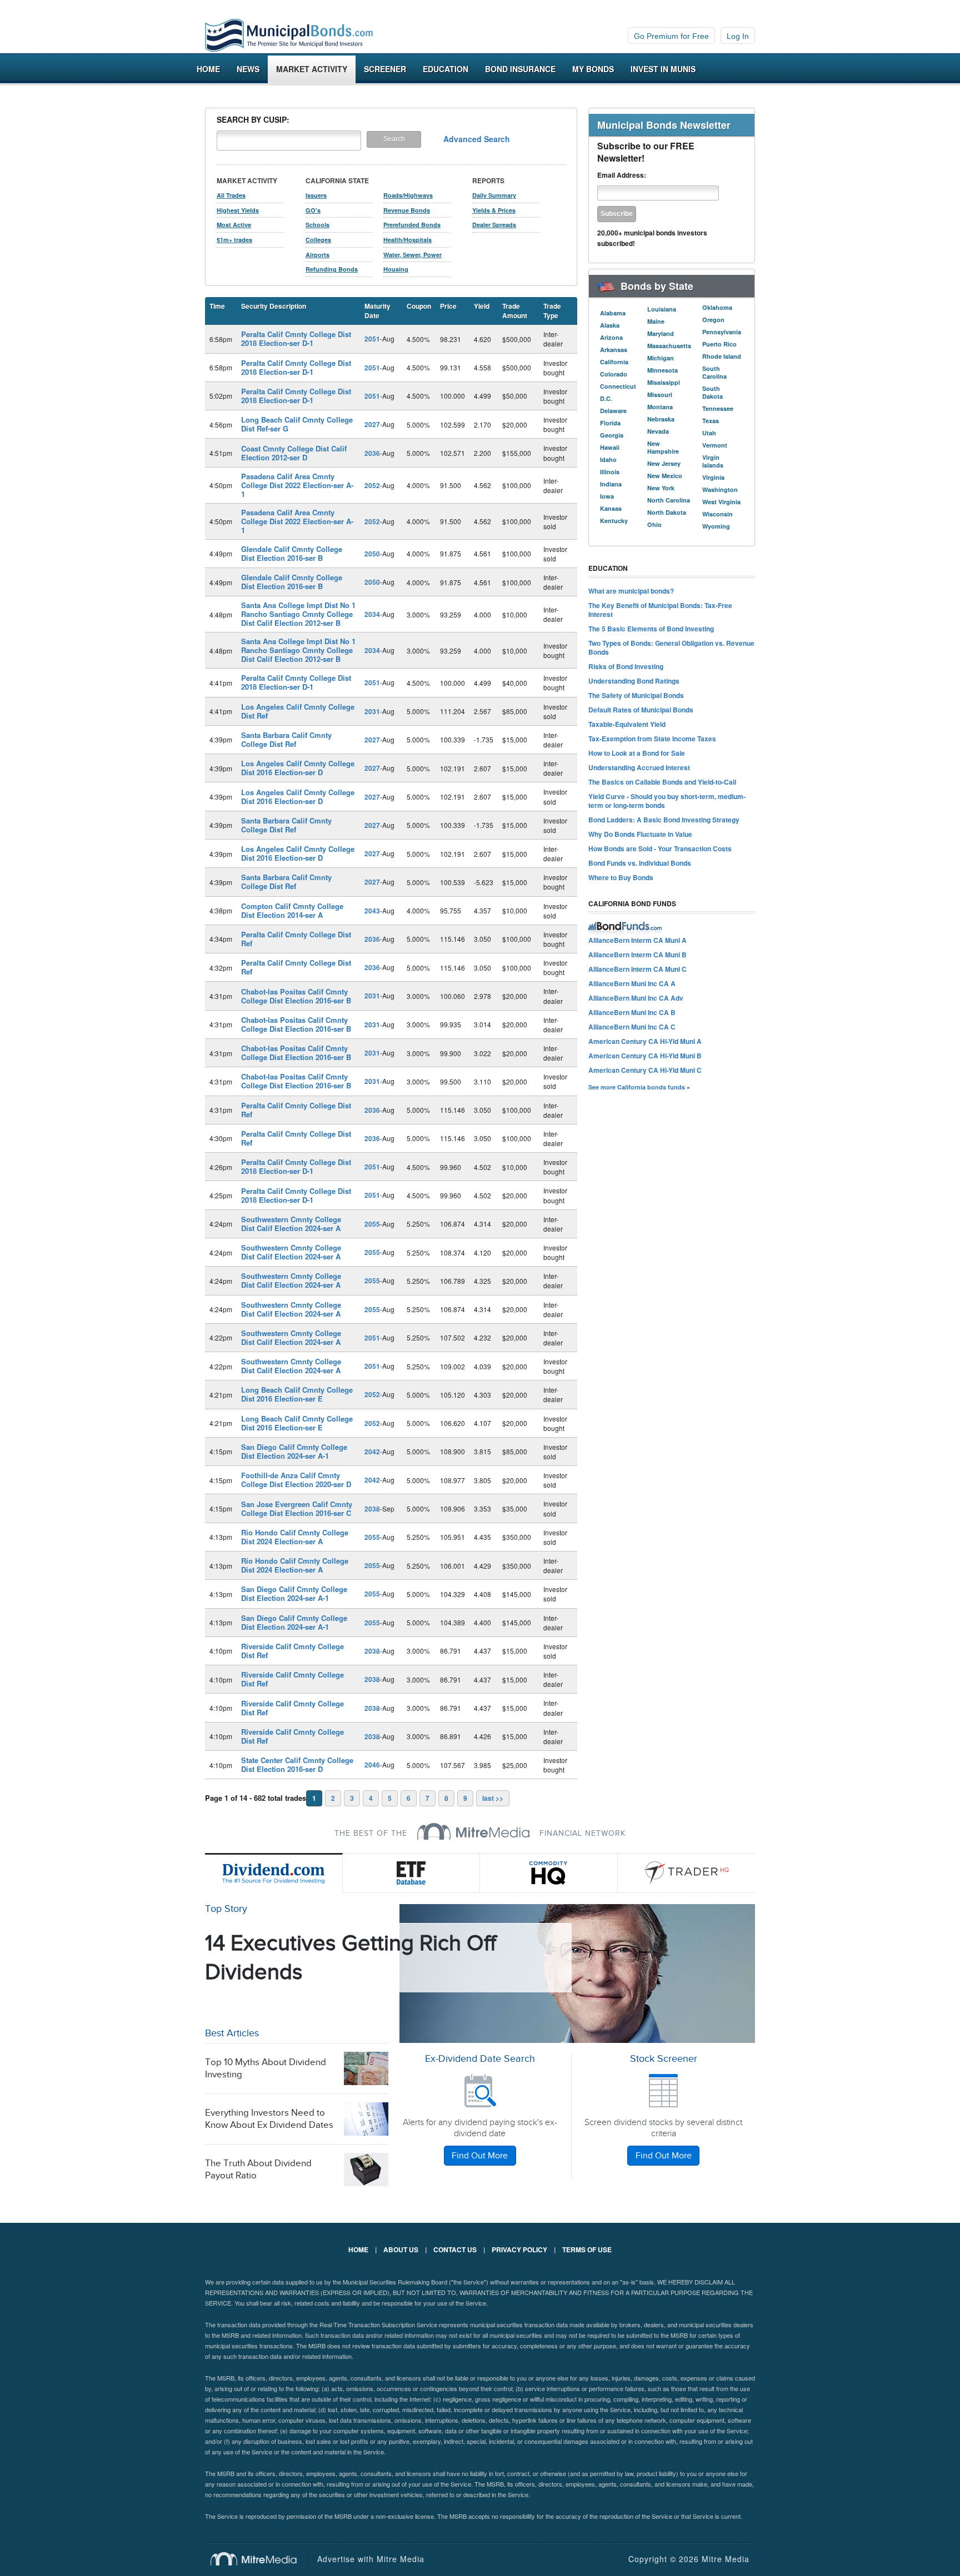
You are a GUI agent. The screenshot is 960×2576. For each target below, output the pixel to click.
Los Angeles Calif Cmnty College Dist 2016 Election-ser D (298, 768)
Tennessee (718, 408)
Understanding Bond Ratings (634, 681)
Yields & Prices (494, 210)
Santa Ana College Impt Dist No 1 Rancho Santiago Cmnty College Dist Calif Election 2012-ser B (298, 614)
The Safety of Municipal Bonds (636, 695)
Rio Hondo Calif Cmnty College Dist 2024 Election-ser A (295, 1537)
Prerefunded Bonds (412, 225)
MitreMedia (473, 1831)
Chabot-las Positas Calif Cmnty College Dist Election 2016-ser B (296, 996)
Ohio (654, 524)
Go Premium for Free (671, 36)
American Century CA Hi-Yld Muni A (645, 1041)
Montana (660, 407)
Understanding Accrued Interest (639, 767)
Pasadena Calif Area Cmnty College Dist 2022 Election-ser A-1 (297, 485)
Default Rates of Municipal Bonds (641, 710)
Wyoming (716, 526)
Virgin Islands (713, 461)
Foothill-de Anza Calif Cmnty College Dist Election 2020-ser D (296, 1480)
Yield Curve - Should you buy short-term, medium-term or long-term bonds (667, 801)
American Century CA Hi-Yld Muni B (645, 1056)
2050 (372, 554)
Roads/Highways (408, 195)
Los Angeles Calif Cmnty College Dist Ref (298, 711)
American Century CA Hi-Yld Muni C (645, 1070)
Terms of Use (587, 2249)
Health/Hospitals (407, 240)
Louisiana (662, 309)
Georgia (612, 435)
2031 (372, 711)
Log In (738, 36)
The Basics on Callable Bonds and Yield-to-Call (662, 782)
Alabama (613, 313)
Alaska (610, 325)
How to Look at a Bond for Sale (637, 753)
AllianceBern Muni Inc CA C (632, 1027)
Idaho (608, 460)
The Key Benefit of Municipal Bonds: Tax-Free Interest (660, 610)
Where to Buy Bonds (621, 877)
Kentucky (614, 521)
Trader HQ (687, 1873)
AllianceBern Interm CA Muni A (637, 940)
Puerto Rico (719, 344)
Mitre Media (259, 2559)
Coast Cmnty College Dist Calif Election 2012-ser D (294, 453)
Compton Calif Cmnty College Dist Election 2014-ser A (292, 910)
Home (208, 69)
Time (217, 306)
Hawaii (610, 447)
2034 (372, 614)
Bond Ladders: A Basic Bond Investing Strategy (664, 820)
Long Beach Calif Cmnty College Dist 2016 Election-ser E (297, 1394)
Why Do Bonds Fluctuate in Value (640, 834)
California (614, 362)
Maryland (661, 333)
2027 (372, 424)
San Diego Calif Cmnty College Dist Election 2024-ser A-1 (294, 1451)
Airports (317, 255)
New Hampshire (663, 447)
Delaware (613, 411)
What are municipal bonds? (631, 591)
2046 (372, 1765)
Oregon (713, 320)
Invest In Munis (663, 69)
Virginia (713, 477)
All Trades (231, 195)
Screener (385, 69)
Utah (709, 433)
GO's (313, 210)
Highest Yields (238, 210)
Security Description (274, 306)
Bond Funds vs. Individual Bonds (640, 863)
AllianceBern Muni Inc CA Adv (636, 998)
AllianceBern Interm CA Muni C (637, 969)
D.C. (606, 398)
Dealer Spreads (494, 225)
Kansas (611, 508)
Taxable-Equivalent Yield (627, 724)
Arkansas (614, 350)
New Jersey (664, 463)
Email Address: (622, 175)
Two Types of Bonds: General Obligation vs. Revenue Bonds (671, 647)
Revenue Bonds (407, 210)
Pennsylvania (722, 332)
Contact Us (455, 2249)
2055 (372, 1224)
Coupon (419, 306)
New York (661, 488)
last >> (493, 1798)
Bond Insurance (520, 69)
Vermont (715, 445)
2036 (372, 453)
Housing (396, 269)
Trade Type (552, 311)
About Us (401, 2249)
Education (446, 69)
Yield (482, 306)
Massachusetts (669, 346)
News (248, 69)
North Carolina (669, 500)
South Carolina (714, 372)
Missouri (660, 395)
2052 (372, 485)
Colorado (614, 374)
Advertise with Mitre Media (371, 2559)
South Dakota (712, 392)
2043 (372, 911)
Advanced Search (477, 139)
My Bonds (593, 69)
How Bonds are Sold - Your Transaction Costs (660, 848)
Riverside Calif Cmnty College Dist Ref (292, 1651)
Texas (711, 421)
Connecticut (618, 386)
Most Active (234, 225)
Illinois (610, 472)
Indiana (611, 484)
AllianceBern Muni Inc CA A (632, 983)
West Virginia (721, 502)
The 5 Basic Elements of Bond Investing (651, 629)
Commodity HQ (549, 1873)
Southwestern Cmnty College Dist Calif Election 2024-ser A (291, 1224)
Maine (656, 321)
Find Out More (480, 2156)
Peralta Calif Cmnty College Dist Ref (296, 939)
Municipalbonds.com (289, 36)
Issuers (316, 195)
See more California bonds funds (637, 1087)
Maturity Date (377, 311)
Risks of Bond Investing (626, 666)
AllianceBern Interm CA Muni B (637, 955)
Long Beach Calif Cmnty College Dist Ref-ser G (297, 424)
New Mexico (665, 476)
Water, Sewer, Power (412, 255)
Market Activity (312, 69)
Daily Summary (494, 195)
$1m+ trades (234, 240)
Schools (317, 225)
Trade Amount (515, 311)
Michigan (661, 358)
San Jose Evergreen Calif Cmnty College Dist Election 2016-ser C (297, 1508)
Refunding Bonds (332, 269)
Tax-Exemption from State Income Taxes (652, 739)
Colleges (318, 240)
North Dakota (667, 512)
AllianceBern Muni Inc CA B (632, 1012)
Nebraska (661, 419)
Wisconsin (717, 514)
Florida (610, 423)
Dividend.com (274, 1873)
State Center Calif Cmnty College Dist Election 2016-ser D (297, 1764)
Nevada (658, 431)
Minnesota (662, 370)
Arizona (611, 337)
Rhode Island (722, 356)
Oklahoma (717, 307)
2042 (372, 1452)
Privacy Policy (519, 2249)
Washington (720, 489)
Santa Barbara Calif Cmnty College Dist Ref (286, 739)
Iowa (607, 496)
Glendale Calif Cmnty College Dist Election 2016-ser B (292, 553)
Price (448, 306)
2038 (372, 1509)
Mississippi (664, 382)
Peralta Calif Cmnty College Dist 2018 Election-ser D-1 (296, 338)
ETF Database (412, 1873)
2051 (372, 339)
